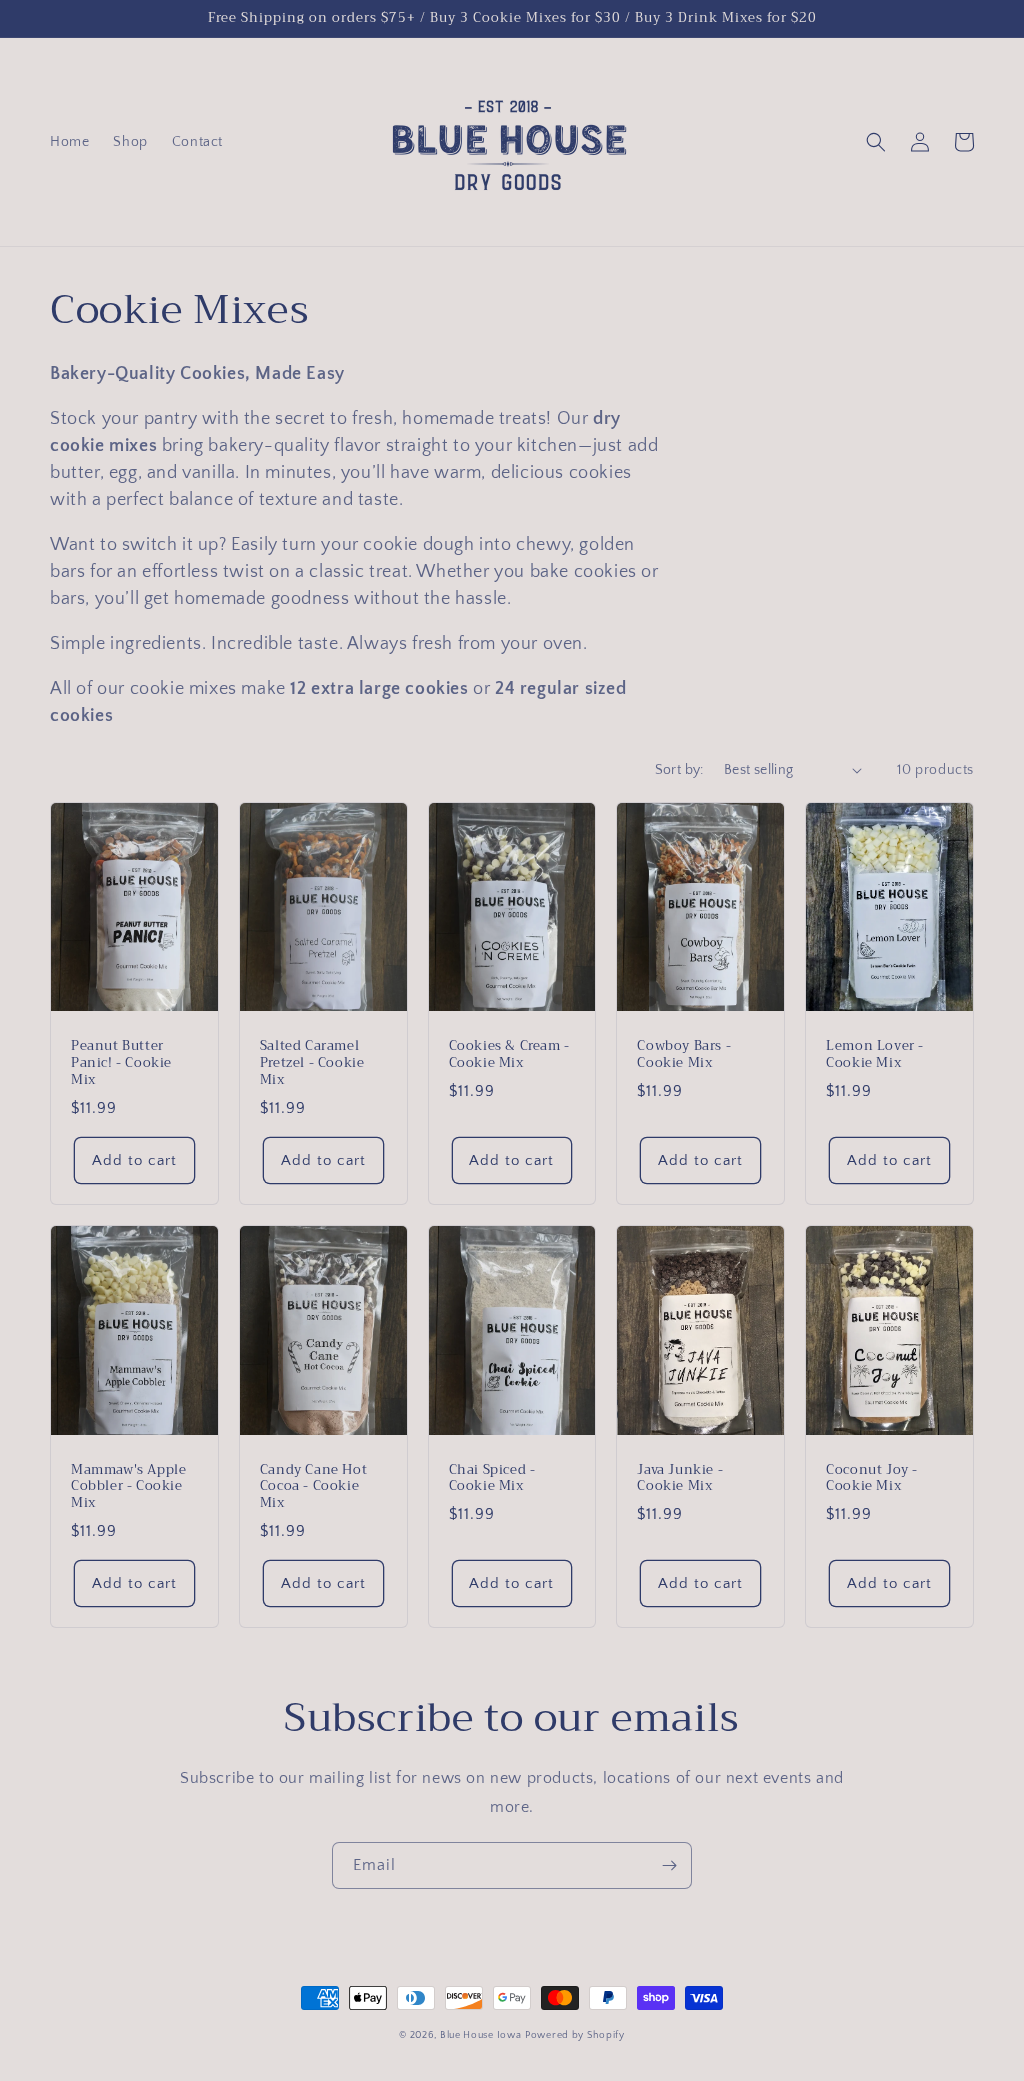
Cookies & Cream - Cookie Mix (509, 1055)
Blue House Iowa (481, 2035)
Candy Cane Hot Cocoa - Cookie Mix (313, 1487)
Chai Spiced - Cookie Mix (492, 1479)
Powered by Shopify (575, 2035)
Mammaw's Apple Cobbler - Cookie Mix (128, 1487)
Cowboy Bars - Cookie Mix (684, 1055)
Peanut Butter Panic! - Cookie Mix (121, 1063)
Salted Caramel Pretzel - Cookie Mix (312, 1063)
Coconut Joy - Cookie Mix (872, 1479)
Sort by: (679, 770)
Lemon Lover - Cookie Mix (875, 1055)
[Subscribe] (669, 1865)
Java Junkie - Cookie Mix (680, 1479)
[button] (876, 142)
